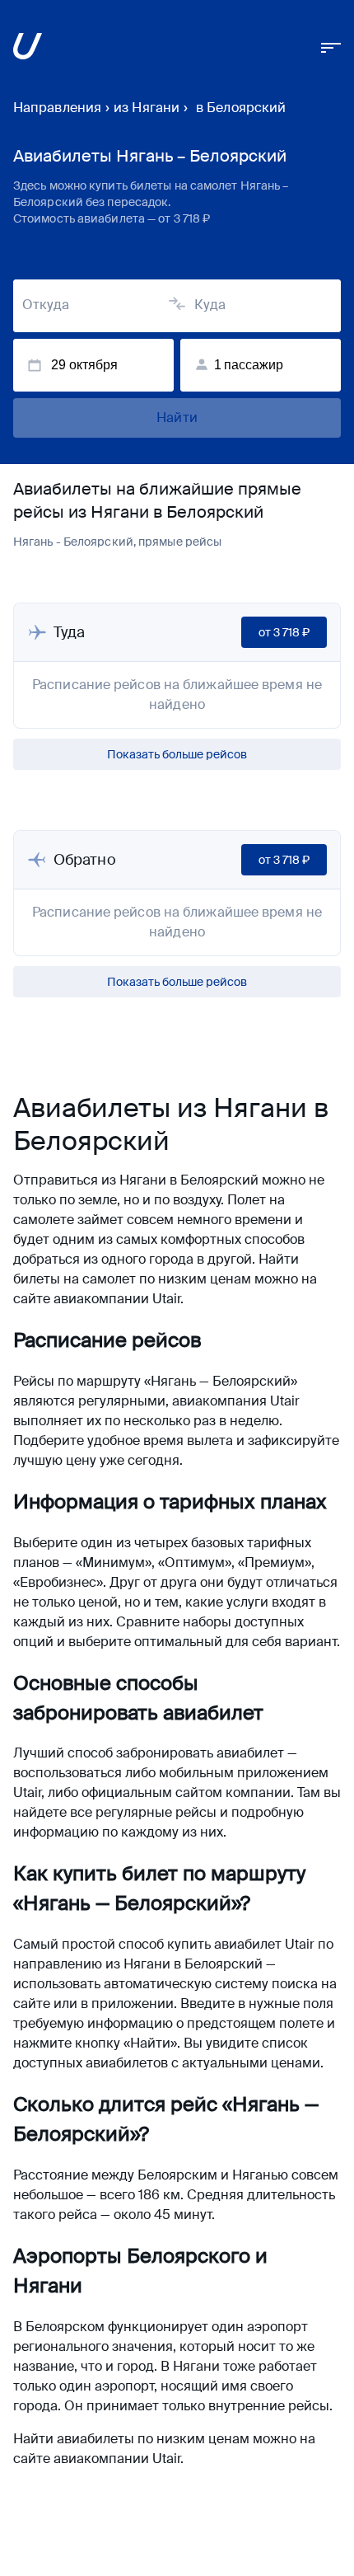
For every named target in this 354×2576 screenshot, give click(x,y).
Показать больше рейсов (177, 754)
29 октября (84, 365)
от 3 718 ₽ (284, 632)
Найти (177, 418)
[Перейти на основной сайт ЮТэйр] (28, 49)
